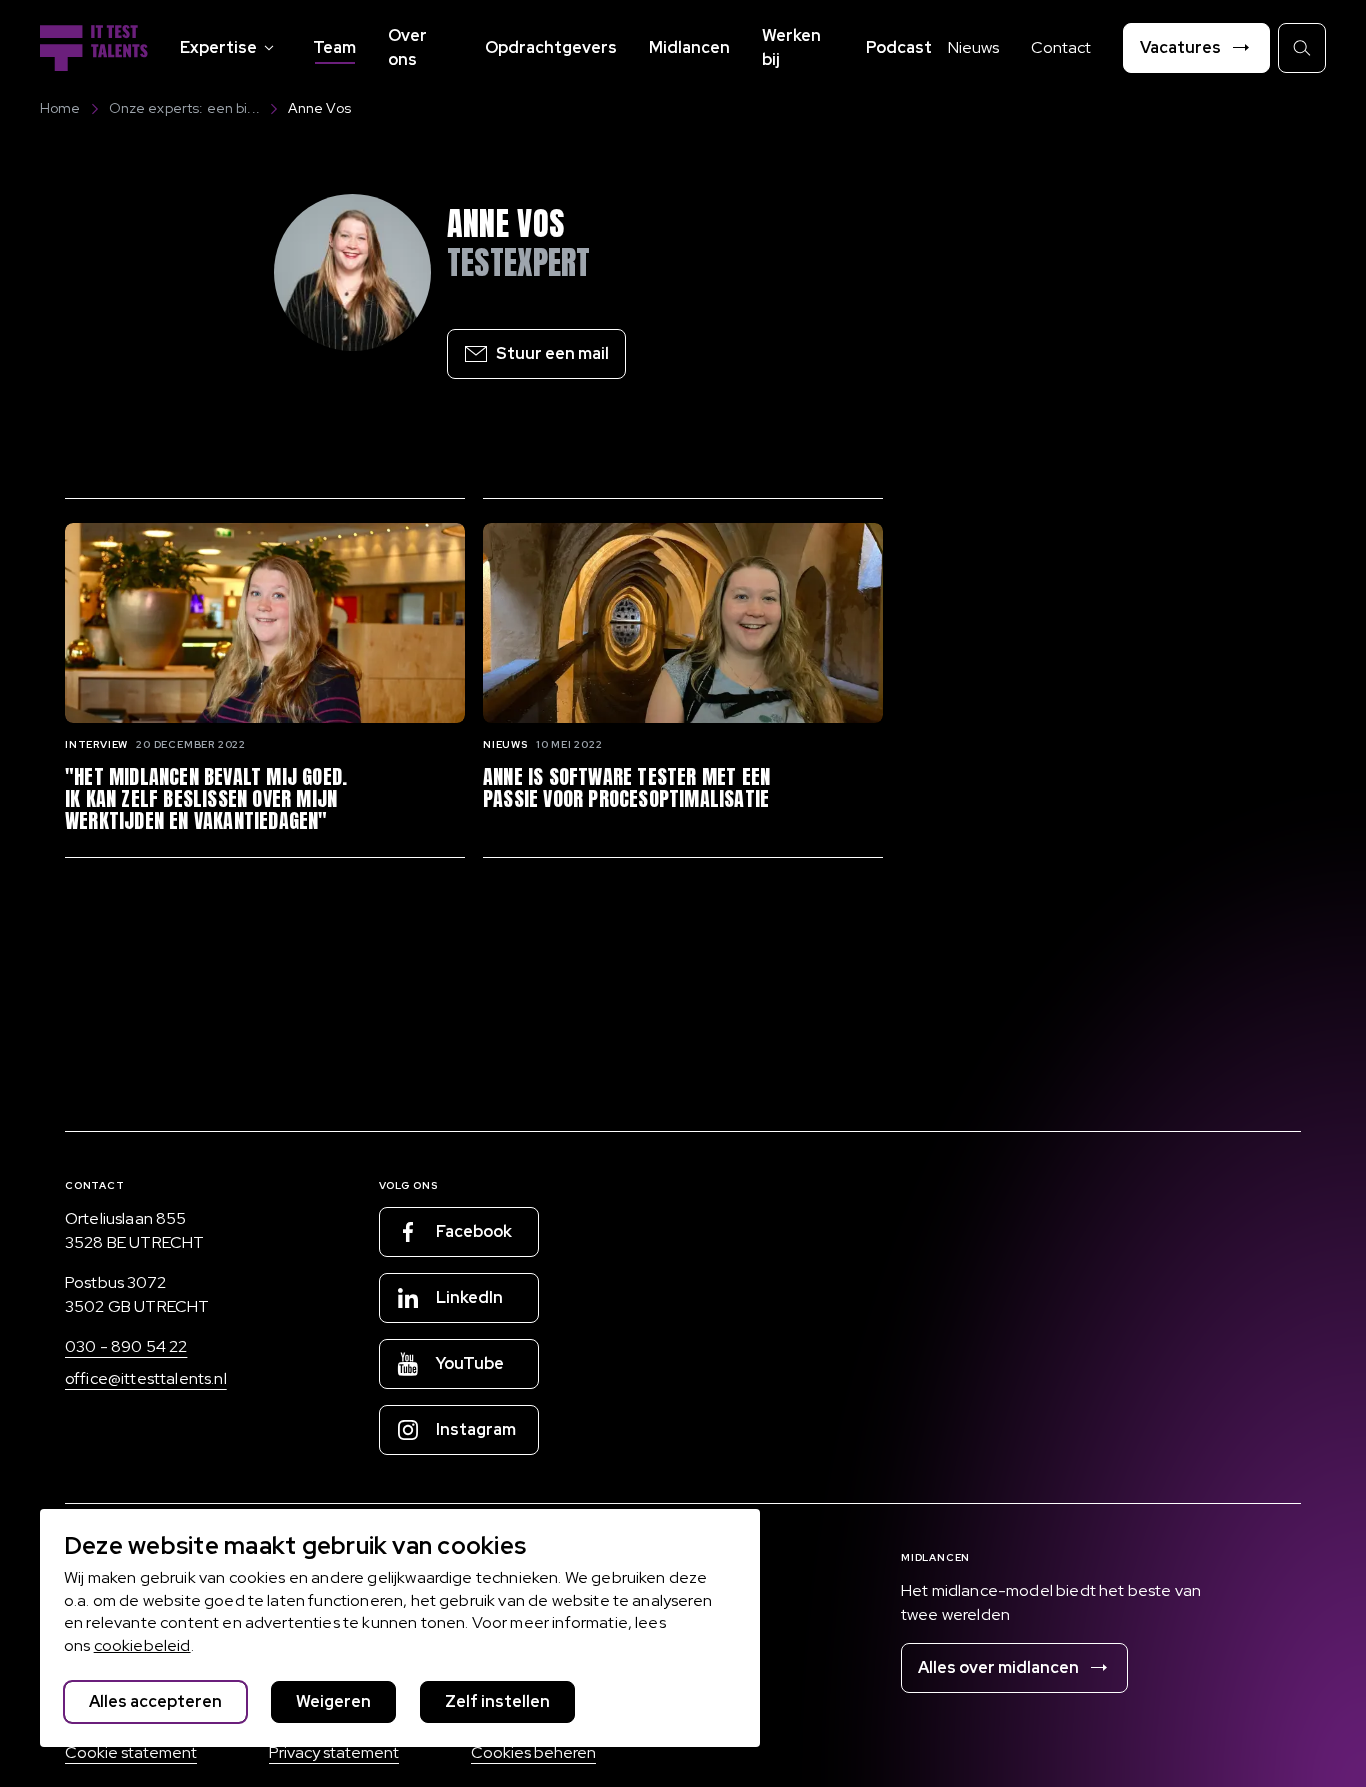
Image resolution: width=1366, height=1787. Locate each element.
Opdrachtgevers (551, 47)
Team (334, 47)
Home (60, 108)
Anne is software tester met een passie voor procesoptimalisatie (626, 788)
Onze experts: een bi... (184, 108)
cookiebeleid (142, 1645)
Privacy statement (334, 1752)
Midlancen (689, 47)
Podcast (899, 47)
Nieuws (973, 47)
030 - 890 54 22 (126, 1346)
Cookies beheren (533, 1752)
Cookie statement (131, 1752)
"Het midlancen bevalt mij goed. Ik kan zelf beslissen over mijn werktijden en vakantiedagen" (206, 799)
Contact (1061, 47)
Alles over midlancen (998, 1667)
